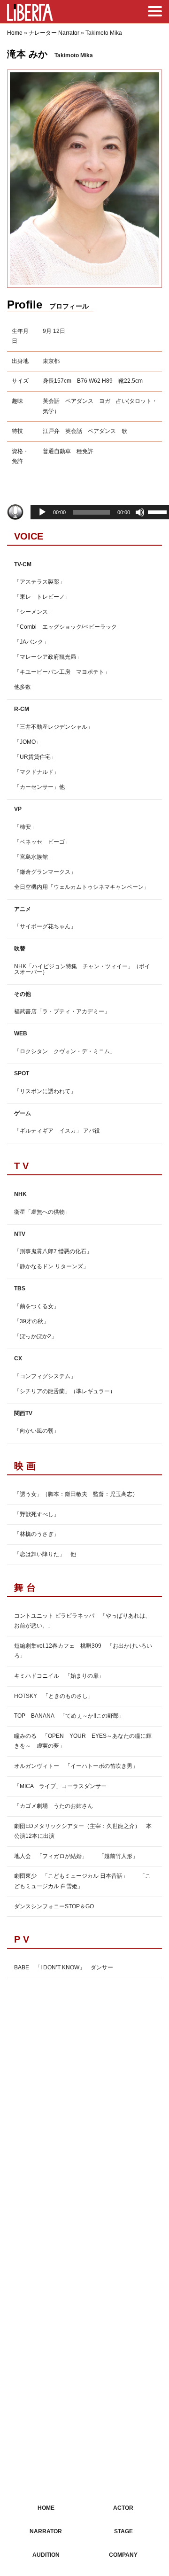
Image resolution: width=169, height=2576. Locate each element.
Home (15, 33)
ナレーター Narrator (54, 33)
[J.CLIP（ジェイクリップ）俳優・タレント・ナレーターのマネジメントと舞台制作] (30, 14)
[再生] (42, 512)
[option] (84, 179)
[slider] (157, 514)
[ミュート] (140, 512)
